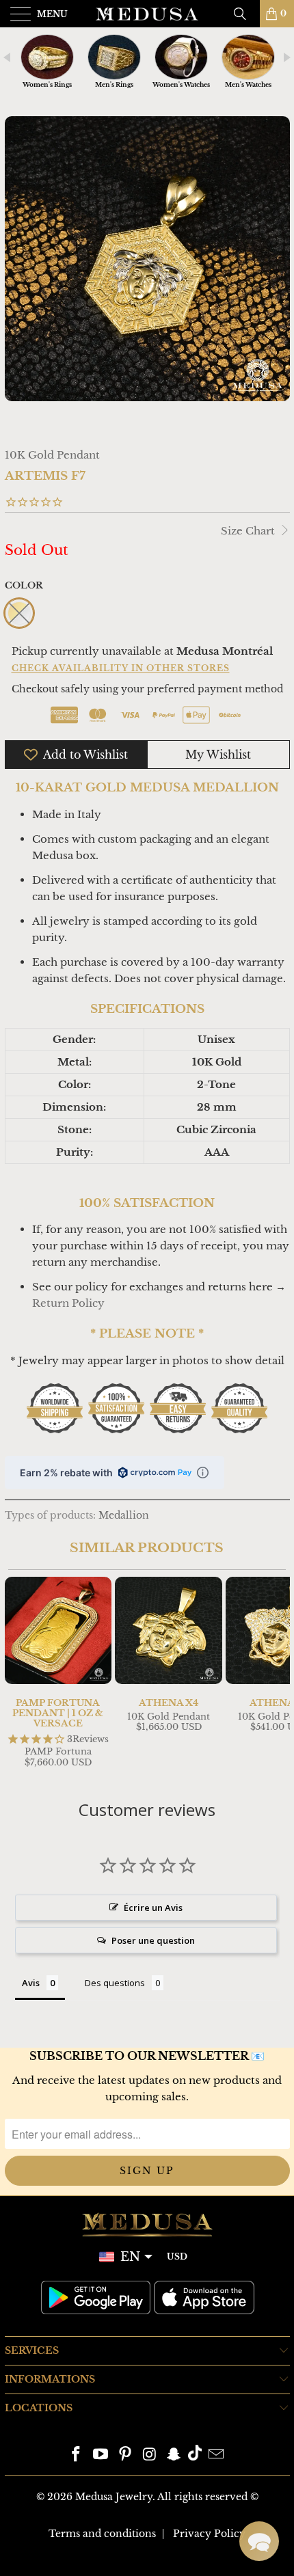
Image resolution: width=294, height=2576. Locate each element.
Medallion (124, 1516)
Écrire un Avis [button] (153, 1908)
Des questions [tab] (115, 1983)
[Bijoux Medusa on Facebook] (77, 2455)
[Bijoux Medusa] (147, 14)
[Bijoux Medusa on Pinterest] (125, 2455)
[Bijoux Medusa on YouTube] (101, 2455)
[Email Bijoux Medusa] (216, 2455)
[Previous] (18, 1674)
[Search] (245, 14)
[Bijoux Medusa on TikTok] (195, 2455)
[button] (259, 2541)
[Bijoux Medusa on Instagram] (150, 2455)
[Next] (277, 1674)
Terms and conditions (102, 2534)
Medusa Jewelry (114, 2497)
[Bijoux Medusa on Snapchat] (174, 2455)
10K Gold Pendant (52, 455)
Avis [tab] (31, 1983)
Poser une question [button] (153, 1940)
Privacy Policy (209, 2534)
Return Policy (68, 1303)
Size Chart (249, 531)
